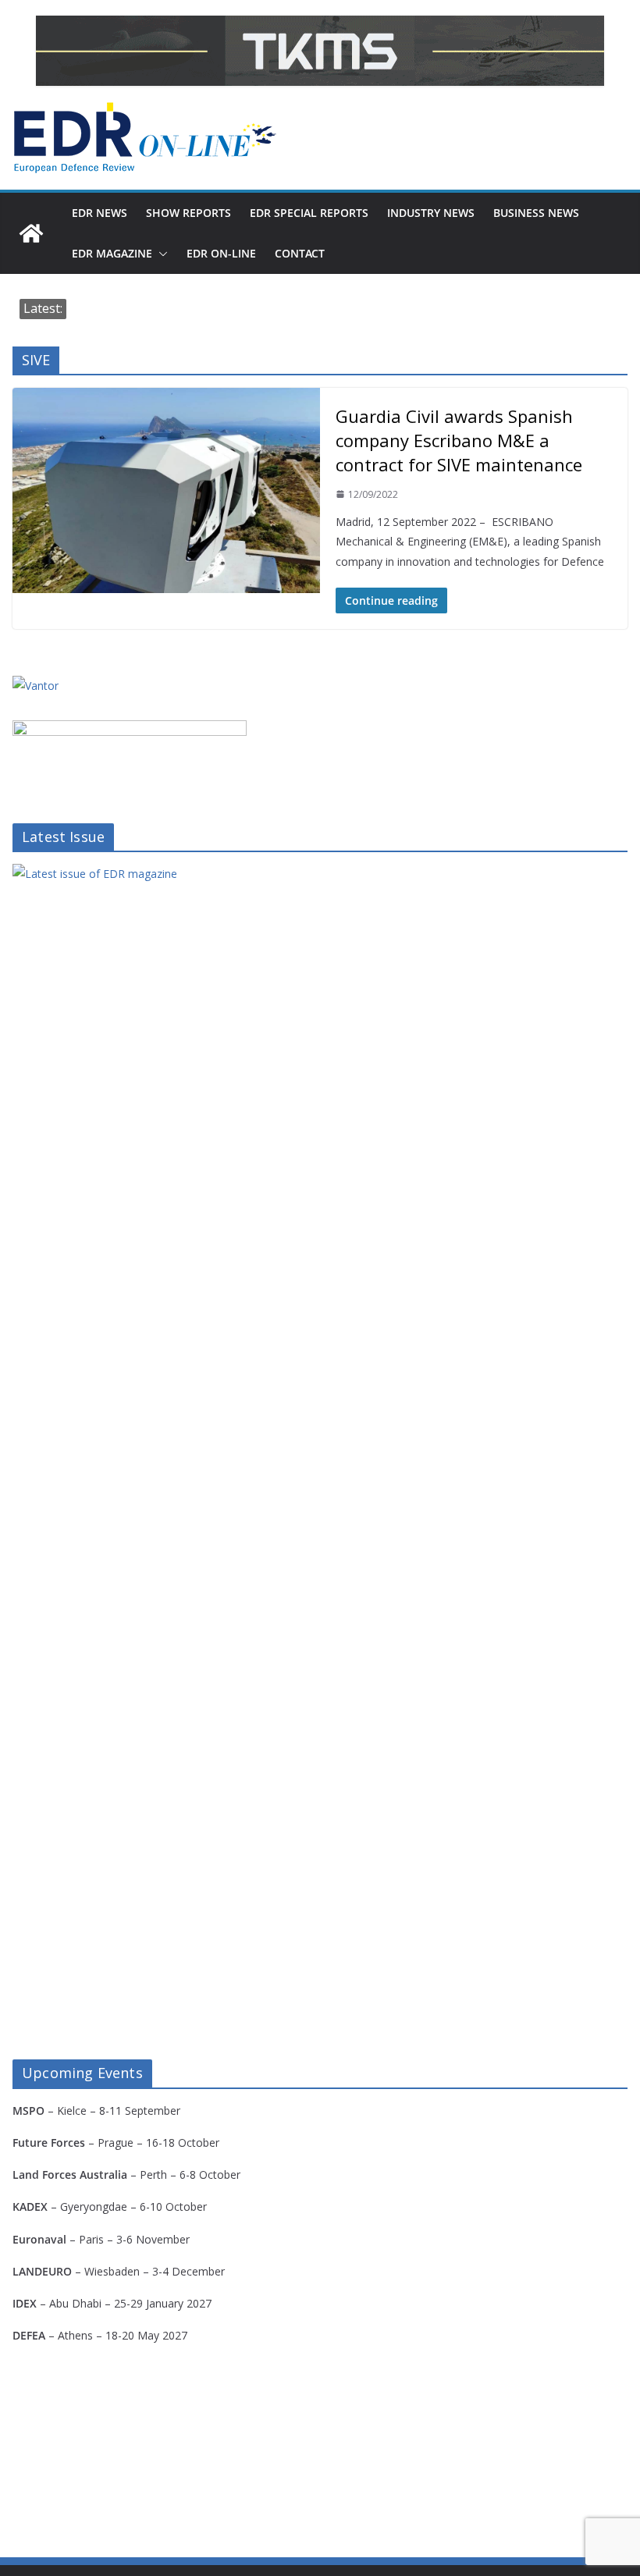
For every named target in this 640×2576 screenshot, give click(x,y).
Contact (300, 253)
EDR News (100, 213)
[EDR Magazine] (31, 233)
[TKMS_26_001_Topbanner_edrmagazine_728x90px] (320, 51)
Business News (536, 213)
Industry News (431, 213)
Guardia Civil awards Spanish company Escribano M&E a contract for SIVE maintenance (459, 440)
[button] (160, 254)
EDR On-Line (221, 253)
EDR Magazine (112, 253)
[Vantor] (36, 686)
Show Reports (188, 213)
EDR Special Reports (309, 213)
